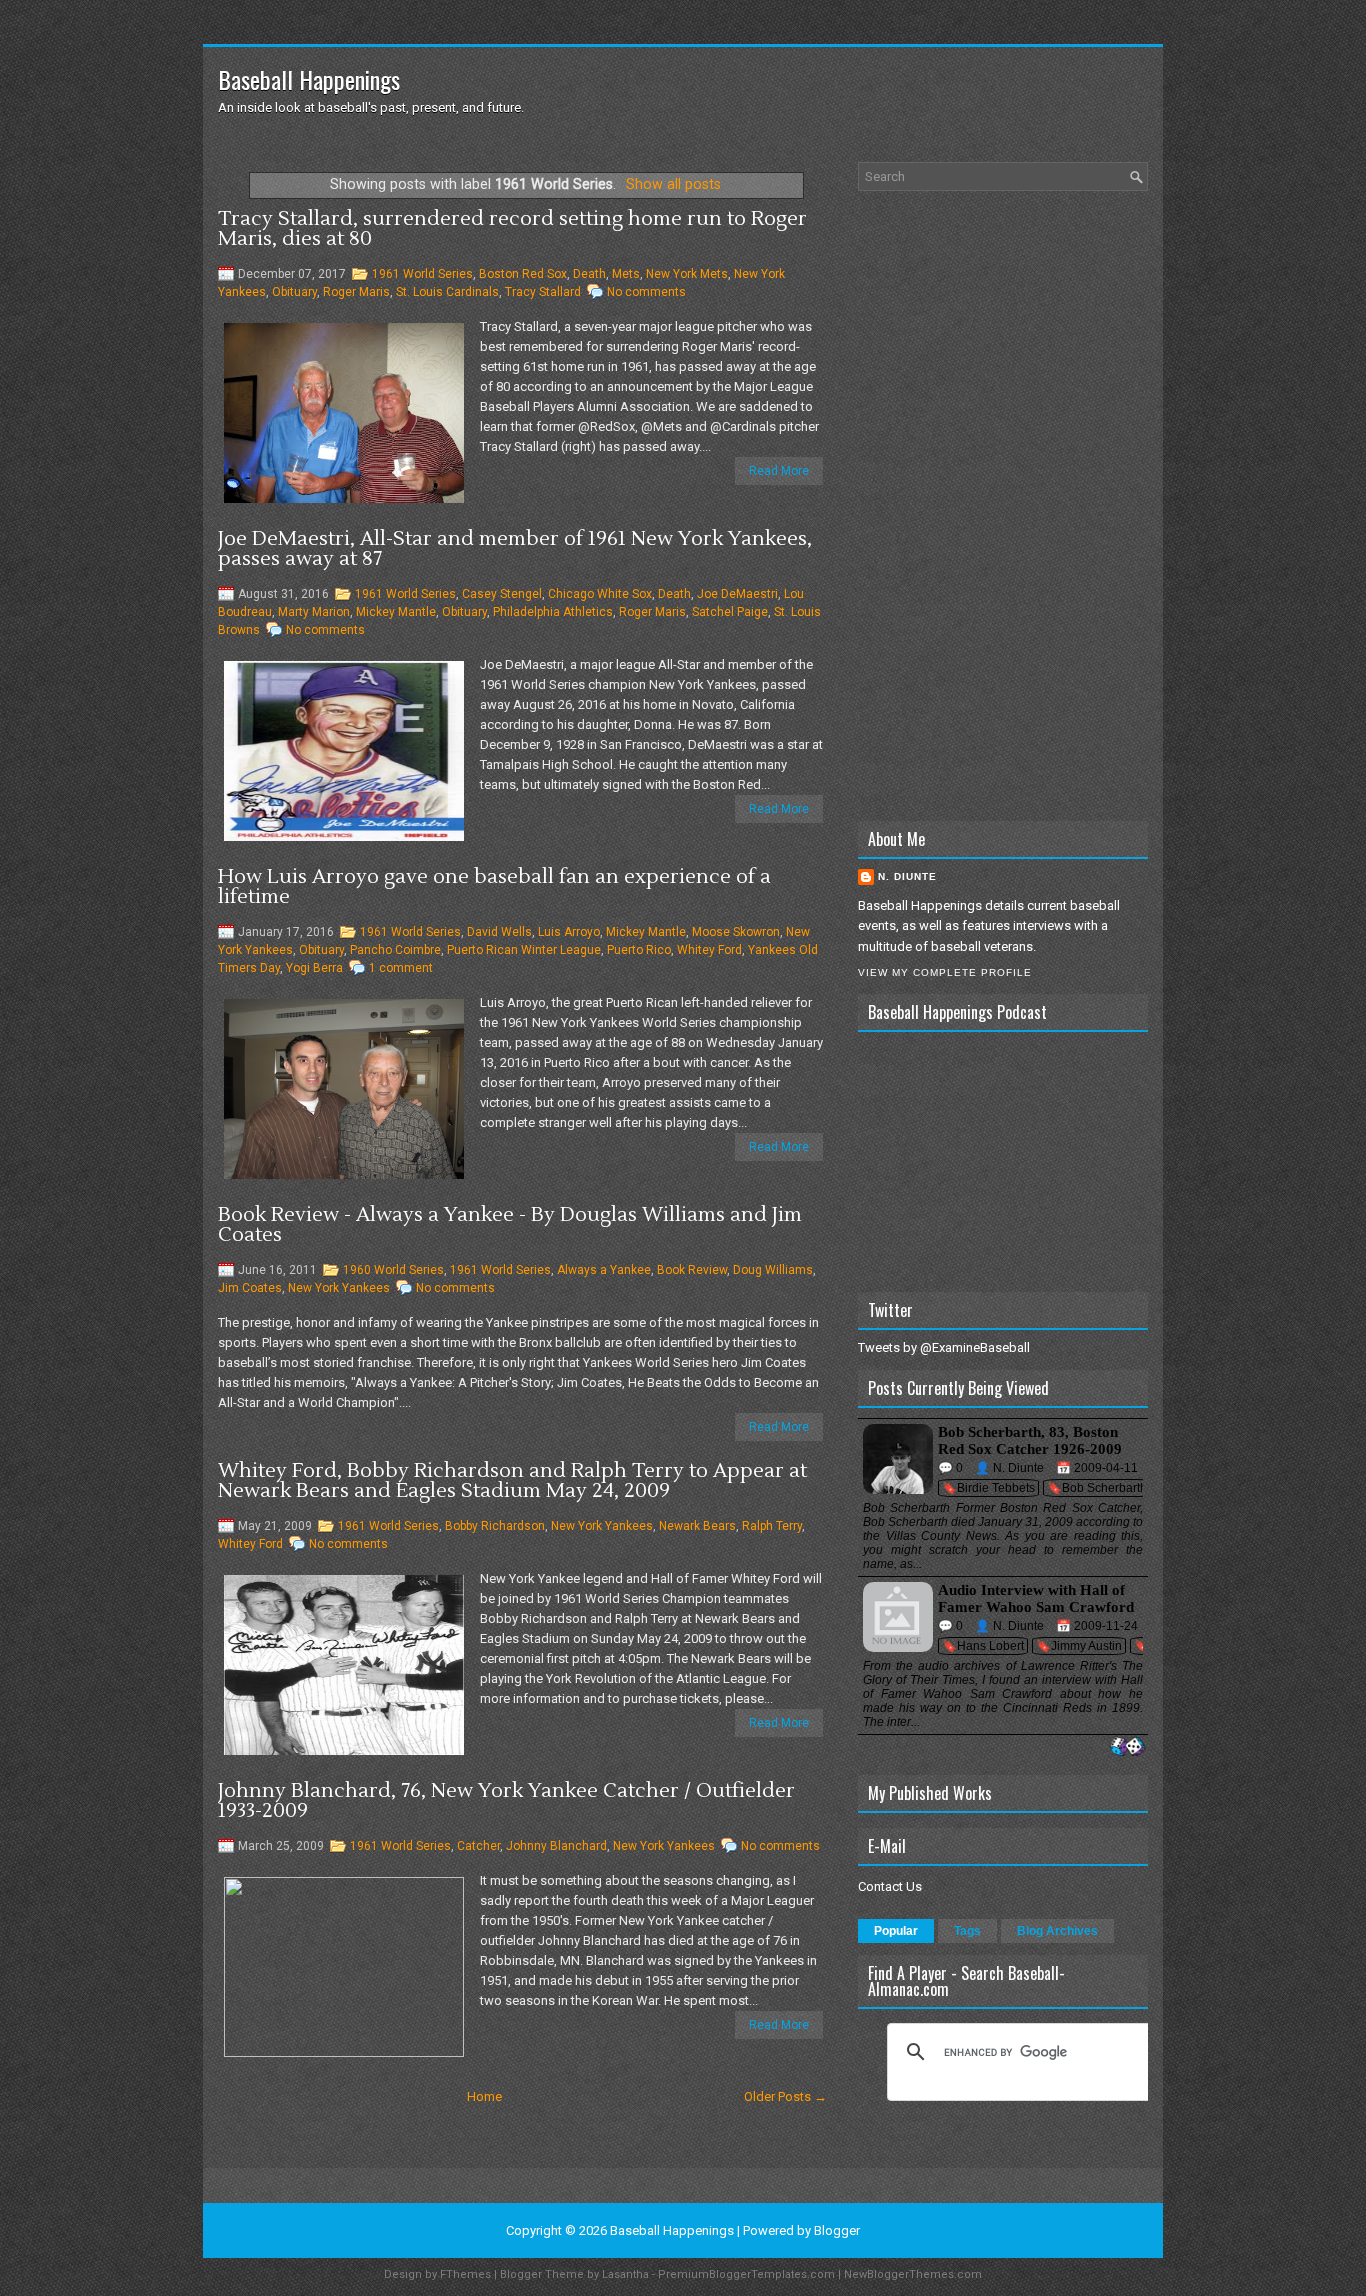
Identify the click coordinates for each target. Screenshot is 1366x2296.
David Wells (499, 932)
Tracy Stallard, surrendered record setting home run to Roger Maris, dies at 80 (512, 229)
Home (484, 2096)
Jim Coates (250, 1288)
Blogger (837, 2230)
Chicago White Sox (600, 594)
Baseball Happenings (309, 79)
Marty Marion (314, 612)
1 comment (401, 968)
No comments (646, 292)
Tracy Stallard (543, 292)
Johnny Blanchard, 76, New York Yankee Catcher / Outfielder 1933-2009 (506, 1801)
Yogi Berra (314, 968)
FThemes (465, 2274)
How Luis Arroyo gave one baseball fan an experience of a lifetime (494, 887)
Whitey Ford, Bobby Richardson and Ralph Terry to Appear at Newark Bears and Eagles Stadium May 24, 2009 (512, 1481)
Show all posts (673, 184)
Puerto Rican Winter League (524, 950)
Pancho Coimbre (395, 950)
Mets (626, 274)
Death (589, 274)
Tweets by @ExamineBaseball (944, 1347)
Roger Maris (356, 292)
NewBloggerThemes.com (913, 2274)
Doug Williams (773, 1270)
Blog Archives (1057, 1931)
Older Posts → (785, 2096)
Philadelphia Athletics (553, 612)
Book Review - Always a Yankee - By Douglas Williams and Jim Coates (510, 1225)
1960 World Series (393, 1270)
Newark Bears (697, 1526)
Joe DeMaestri (737, 594)
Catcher (478, 1846)
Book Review (692, 1270)
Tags (967, 1931)
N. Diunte (907, 876)
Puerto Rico (639, 950)
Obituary (294, 292)
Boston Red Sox (523, 274)
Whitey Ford (709, 950)
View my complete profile (945, 972)
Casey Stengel (502, 594)
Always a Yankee (604, 1270)
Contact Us (890, 1886)
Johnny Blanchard (556, 1846)
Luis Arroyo (569, 932)
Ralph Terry (772, 1526)
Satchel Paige (730, 612)
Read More (779, 471)
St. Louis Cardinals (447, 292)
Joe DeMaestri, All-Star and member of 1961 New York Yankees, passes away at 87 (515, 549)
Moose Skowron (736, 932)
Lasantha (625, 2274)
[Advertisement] (1003, 506)
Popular (896, 1931)
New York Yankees (339, 1288)
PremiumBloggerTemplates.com (746, 2274)
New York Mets (687, 274)
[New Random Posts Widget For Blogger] (1127, 1747)
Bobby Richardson (495, 1526)
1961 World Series (422, 274)
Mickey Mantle (396, 612)
